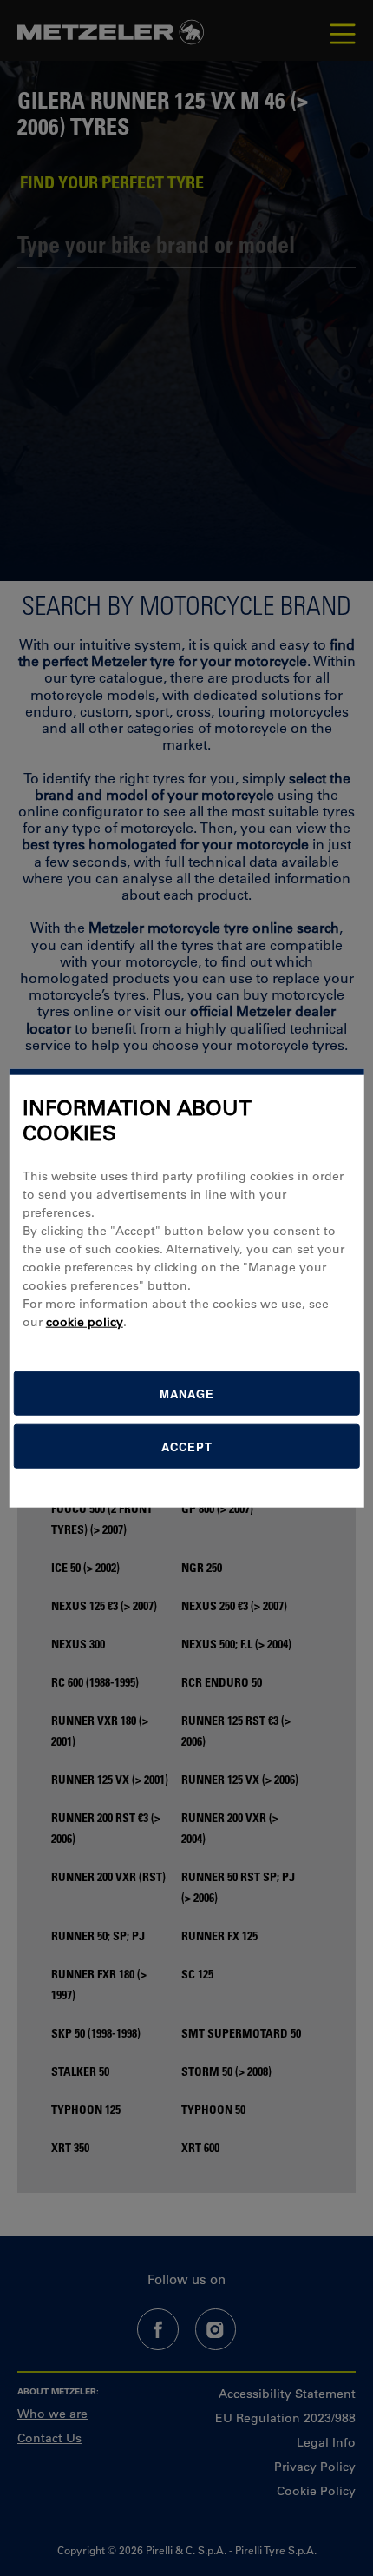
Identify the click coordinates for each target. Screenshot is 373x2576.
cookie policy (85, 1321)
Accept (187, 1446)
